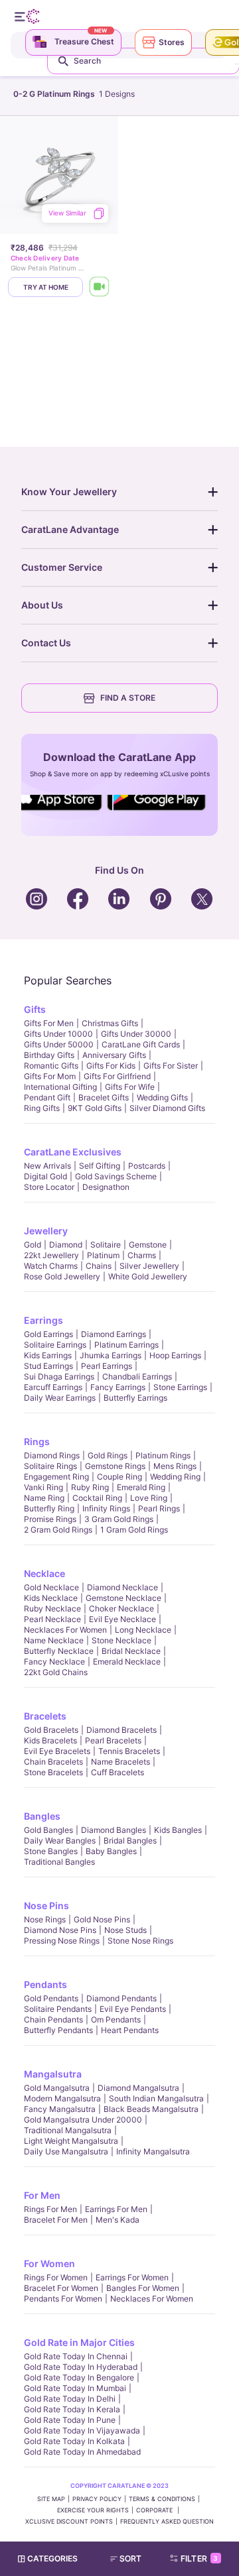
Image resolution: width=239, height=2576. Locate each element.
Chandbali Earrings (137, 1376)
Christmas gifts (110, 1023)
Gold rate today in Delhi (70, 2399)
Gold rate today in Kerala (72, 2409)
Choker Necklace (121, 1609)
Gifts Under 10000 (58, 1034)
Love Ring (149, 1498)
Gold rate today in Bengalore (79, 2377)
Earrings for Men (116, 2209)
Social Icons (62, 811)
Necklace (44, 1573)
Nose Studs (125, 1930)
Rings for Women (56, 2277)
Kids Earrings (48, 1355)
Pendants (45, 1984)
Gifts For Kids (111, 1066)
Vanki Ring (43, 1487)
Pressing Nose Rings (62, 1941)
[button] (131, 2559)
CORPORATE (155, 2510)
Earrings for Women (132, 2277)
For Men (42, 2195)
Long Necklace (143, 1630)
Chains (99, 1266)
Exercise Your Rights (93, 2510)
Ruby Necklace (52, 1609)
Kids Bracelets (50, 1740)
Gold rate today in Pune (70, 2420)
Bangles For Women (143, 2288)
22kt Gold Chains (56, 1672)
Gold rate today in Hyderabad (81, 2367)
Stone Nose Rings (140, 1941)
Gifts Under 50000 (59, 1044)
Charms (142, 1255)
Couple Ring (119, 1477)
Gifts (35, 1009)
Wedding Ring (175, 1477)
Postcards (147, 1166)
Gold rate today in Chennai (76, 2356)
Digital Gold (45, 1176)
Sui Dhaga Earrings (59, 1376)
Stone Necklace (121, 1640)
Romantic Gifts (51, 1066)
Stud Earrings (48, 1366)
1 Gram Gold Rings (134, 1530)
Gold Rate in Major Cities (79, 2342)
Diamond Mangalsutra (138, 2088)
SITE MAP (51, 2499)
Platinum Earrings (126, 1345)
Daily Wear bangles (60, 1841)
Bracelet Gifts (104, 1097)
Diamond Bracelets (121, 1730)
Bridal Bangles (130, 1841)
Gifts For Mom (50, 1076)
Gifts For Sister (171, 1066)
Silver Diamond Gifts (167, 1108)
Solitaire (106, 1245)
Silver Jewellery (149, 1266)
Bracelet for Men (56, 2220)
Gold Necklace (51, 1587)
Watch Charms (51, 1266)
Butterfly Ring (49, 1508)
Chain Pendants (53, 2020)
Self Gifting (100, 1166)
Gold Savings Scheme (116, 1176)
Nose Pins (46, 1905)
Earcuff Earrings (53, 1387)
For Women (49, 2263)
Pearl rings (159, 1508)
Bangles (42, 1816)
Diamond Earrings (114, 1334)
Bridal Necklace (131, 1651)
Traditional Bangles (59, 1862)
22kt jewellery (51, 1255)
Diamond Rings (52, 1455)
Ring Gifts (42, 1108)
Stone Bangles (51, 1851)
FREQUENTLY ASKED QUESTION (167, 2521)
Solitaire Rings (50, 1466)
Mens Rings (175, 1466)
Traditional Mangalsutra (68, 2130)
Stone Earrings (180, 1387)
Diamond (66, 1245)
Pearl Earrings (107, 1366)
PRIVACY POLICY (97, 2499)
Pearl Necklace (52, 1619)
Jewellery (46, 1231)
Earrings (43, 1320)
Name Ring (44, 1498)
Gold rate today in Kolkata (74, 2441)
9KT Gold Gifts (95, 1108)
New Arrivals (47, 1166)
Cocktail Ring (97, 1498)
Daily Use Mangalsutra (66, 2151)
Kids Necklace (51, 1598)
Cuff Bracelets (118, 1772)
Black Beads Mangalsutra (151, 2109)
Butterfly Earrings (135, 1398)
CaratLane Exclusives (73, 1152)
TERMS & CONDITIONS (162, 2499)
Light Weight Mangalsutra (71, 2141)
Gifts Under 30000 (136, 1034)
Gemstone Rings (115, 1466)
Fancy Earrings (118, 1387)
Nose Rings (45, 1919)
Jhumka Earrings (111, 1355)
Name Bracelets (120, 1762)
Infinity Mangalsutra (153, 2151)
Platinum (103, 1255)
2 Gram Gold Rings (58, 1530)
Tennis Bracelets (129, 1751)
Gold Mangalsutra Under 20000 (83, 2120)
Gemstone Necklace (123, 1598)
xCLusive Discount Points (69, 2521)
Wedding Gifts (162, 1097)
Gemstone (148, 1245)
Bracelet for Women (61, 2288)
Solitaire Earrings (55, 1345)
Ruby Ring (90, 1487)
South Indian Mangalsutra (156, 2098)
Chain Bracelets (53, 1762)
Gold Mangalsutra (57, 2088)
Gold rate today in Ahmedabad (82, 2452)
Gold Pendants (51, 1998)
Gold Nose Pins (102, 1919)
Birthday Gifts (49, 1055)
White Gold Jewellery (148, 1276)
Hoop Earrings (175, 1355)
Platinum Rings (163, 1455)
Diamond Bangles (114, 1830)
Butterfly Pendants (58, 2030)
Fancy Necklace (54, 1662)
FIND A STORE (128, 698)
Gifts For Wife (130, 1087)
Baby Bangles (111, 1851)
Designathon (106, 1187)
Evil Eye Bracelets (57, 1751)
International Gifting (60, 1087)
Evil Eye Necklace (122, 1619)
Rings (37, 1441)
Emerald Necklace (127, 1662)
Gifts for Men (49, 1023)
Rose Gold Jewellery (62, 1276)
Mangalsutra (53, 2074)
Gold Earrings (48, 1334)
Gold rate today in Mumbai (75, 2388)
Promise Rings (50, 1519)
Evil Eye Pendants (133, 2009)
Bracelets (45, 1716)
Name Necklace (54, 1640)
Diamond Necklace (122, 1587)
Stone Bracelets (53, 1772)
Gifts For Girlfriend (117, 1076)
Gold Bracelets (51, 1730)
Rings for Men (50, 2209)
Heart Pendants (130, 2030)
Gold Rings (108, 1455)
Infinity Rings (106, 1508)
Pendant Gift (47, 1097)
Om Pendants (116, 2020)
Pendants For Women (63, 2299)
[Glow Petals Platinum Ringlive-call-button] (100, 287)
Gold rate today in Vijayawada (82, 2430)
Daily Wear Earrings (60, 1398)
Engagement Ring (56, 1477)
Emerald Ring (141, 1487)
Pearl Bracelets (113, 1740)
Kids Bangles (178, 1830)
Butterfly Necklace (59, 1651)
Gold (33, 1245)
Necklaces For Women (65, 1630)
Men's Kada (118, 2220)
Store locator (49, 1187)
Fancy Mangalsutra (60, 2109)
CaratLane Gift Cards (141, 1044)
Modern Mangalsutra (62, 2098)
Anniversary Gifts (114, 1055)
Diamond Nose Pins (60, 1930)
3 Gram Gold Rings (119, 1519)
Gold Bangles (48, 1830)
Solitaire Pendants (58, 2009)
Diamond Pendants (121, 1998)
